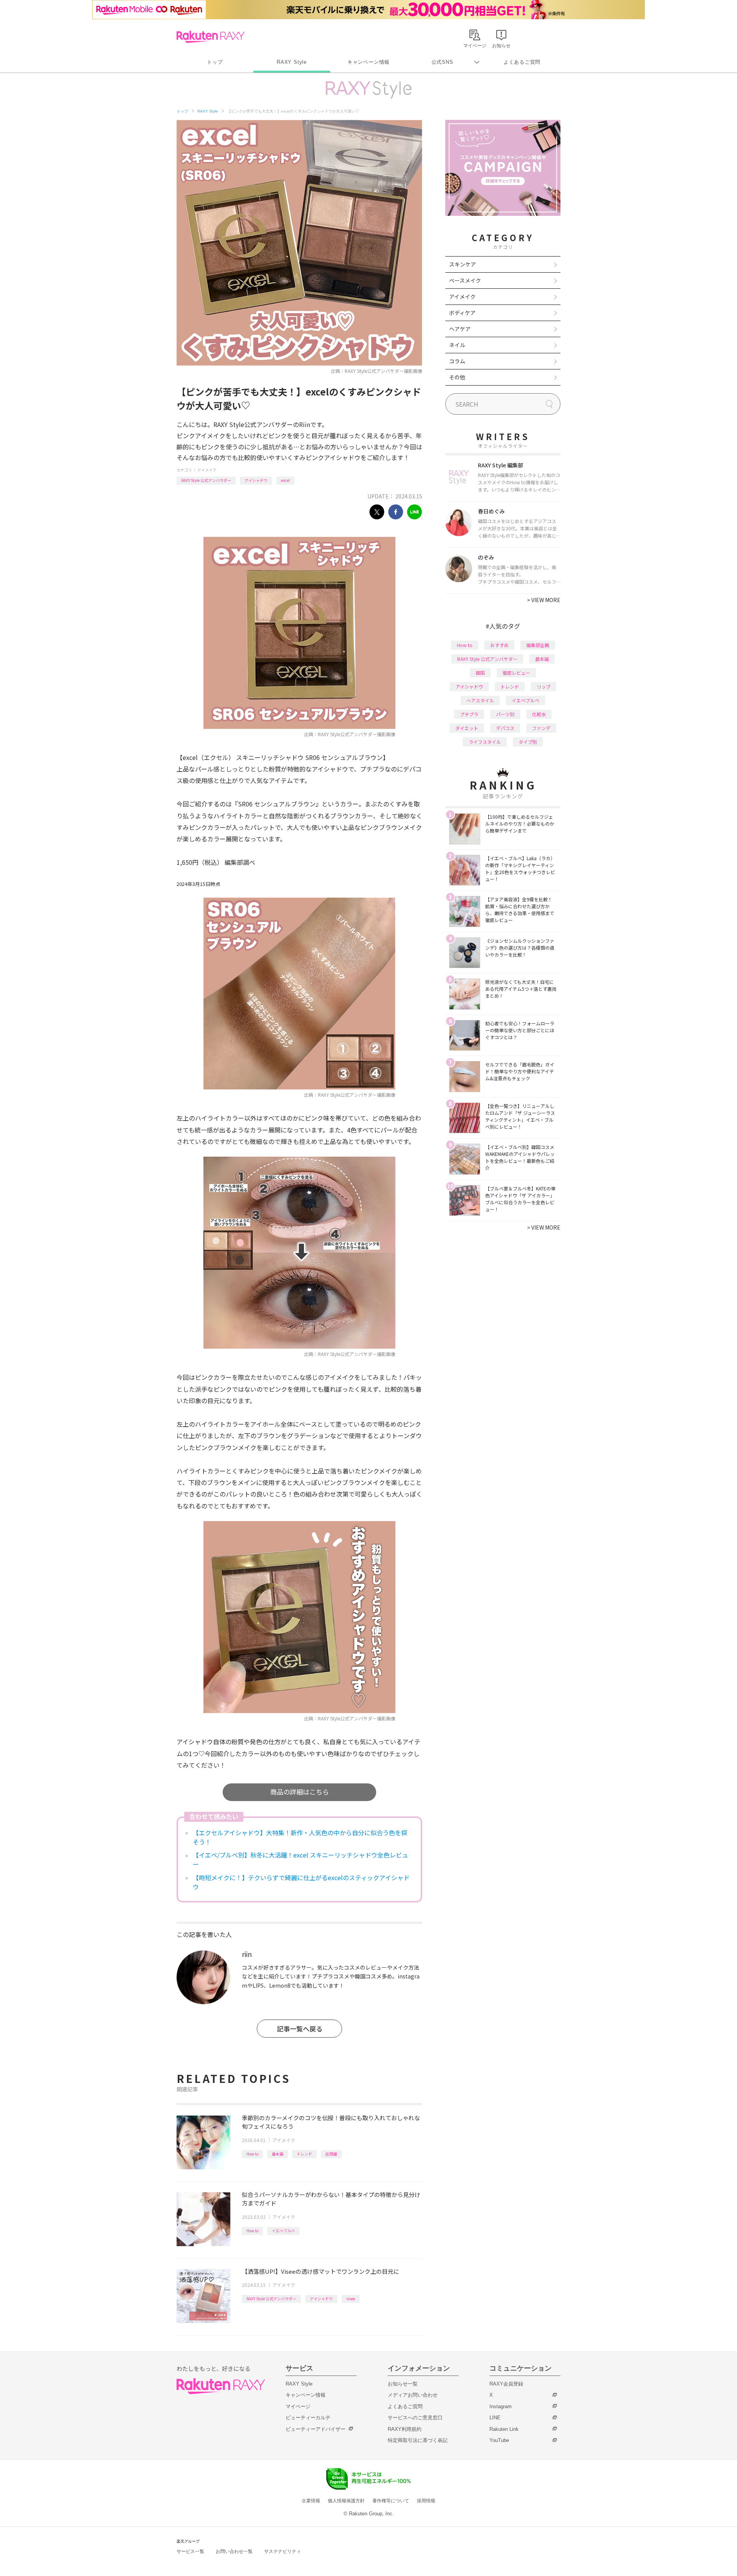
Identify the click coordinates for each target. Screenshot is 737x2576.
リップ (544, 686)
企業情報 (311, 2501)
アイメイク (207, 470)
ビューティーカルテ (308, 2418)
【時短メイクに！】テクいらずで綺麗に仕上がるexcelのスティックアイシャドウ (301, 1882)
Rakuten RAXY (211, 37)
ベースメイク (465, 280)
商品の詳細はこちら (300, 1792)
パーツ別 (505, 714)
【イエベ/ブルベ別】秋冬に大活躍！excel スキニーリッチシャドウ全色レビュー (300, 1859)
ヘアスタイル (480, 700)
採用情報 (426, 2501)
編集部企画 (538, 645)
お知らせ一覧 (403, 2384)
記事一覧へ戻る (300, 2029)
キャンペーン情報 (368, 62)
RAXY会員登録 (506, 2384)
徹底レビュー (516, 673)
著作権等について (391, 2501)
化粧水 (539, 714)
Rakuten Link (504, 2429)
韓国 (480, 673)
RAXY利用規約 (405, 2429)
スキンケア (463, 264)
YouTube (499, 2440)
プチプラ (469, 714)
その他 (457, 377)
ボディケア (462, 313)
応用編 (331, 2154)
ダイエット (467, 728)
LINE (495, 2418)
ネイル (457, 345)
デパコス (505, 728)
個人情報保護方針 (346, 2501)
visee (351, 2299)
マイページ (298, 2406)
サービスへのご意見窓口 (415, 2418)
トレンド (304, 2154)
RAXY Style (292, 62)
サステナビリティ (283, 2551)
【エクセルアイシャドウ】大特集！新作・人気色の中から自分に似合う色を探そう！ (300, 1837)
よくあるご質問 (522, 62)
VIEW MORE (544, 600)
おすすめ (499, 645)
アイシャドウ (256, 480)
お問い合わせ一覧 (234, 2551)
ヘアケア (460, 329)
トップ (215, 62)
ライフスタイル (485, 742)
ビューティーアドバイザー (316, 2429)
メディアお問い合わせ (413, 2395)
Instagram (501, 2406)
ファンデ (541, 728)
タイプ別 (528, 742)
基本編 (278, 2154)
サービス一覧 (190, 2551)
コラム (457, 361)
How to (252, 2154)
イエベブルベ (283, 2231)
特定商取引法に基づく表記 (418, 2440)
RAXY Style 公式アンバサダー (206, 480)
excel (285, 480)
